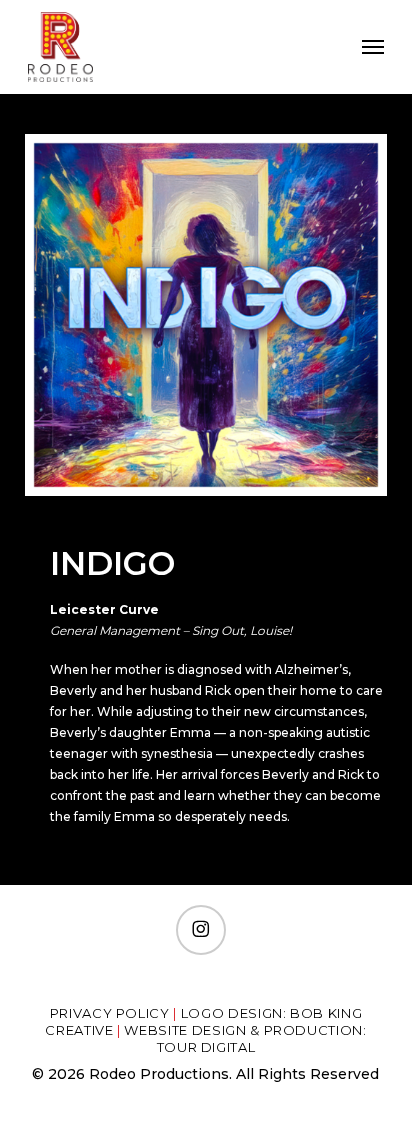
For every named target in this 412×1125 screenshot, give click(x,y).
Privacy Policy (110, 1013)
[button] (373, 47)
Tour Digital (206, 1047)
